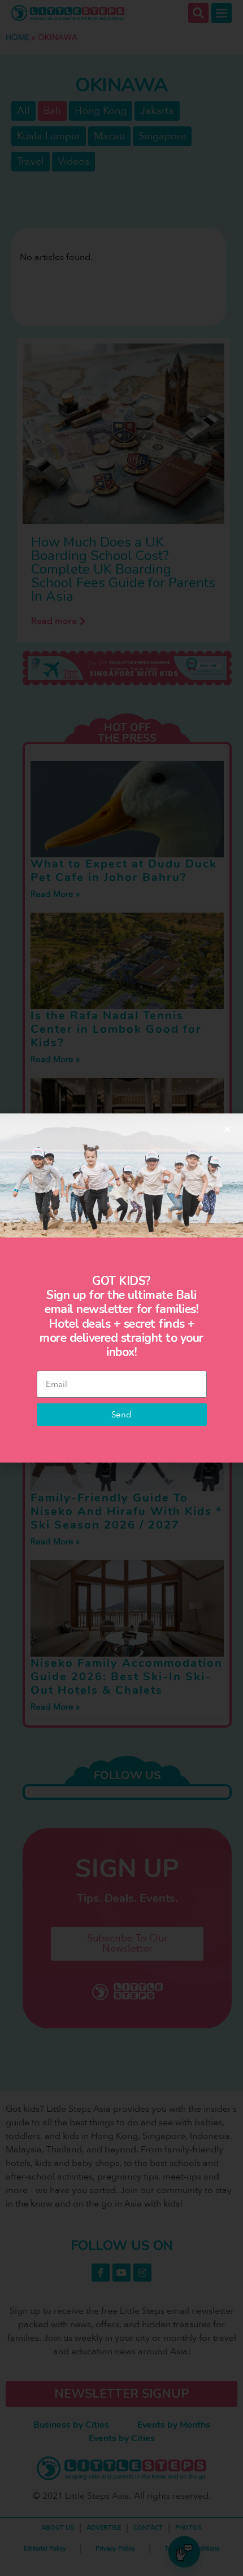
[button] (227, 1129)
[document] (121, 1288)
